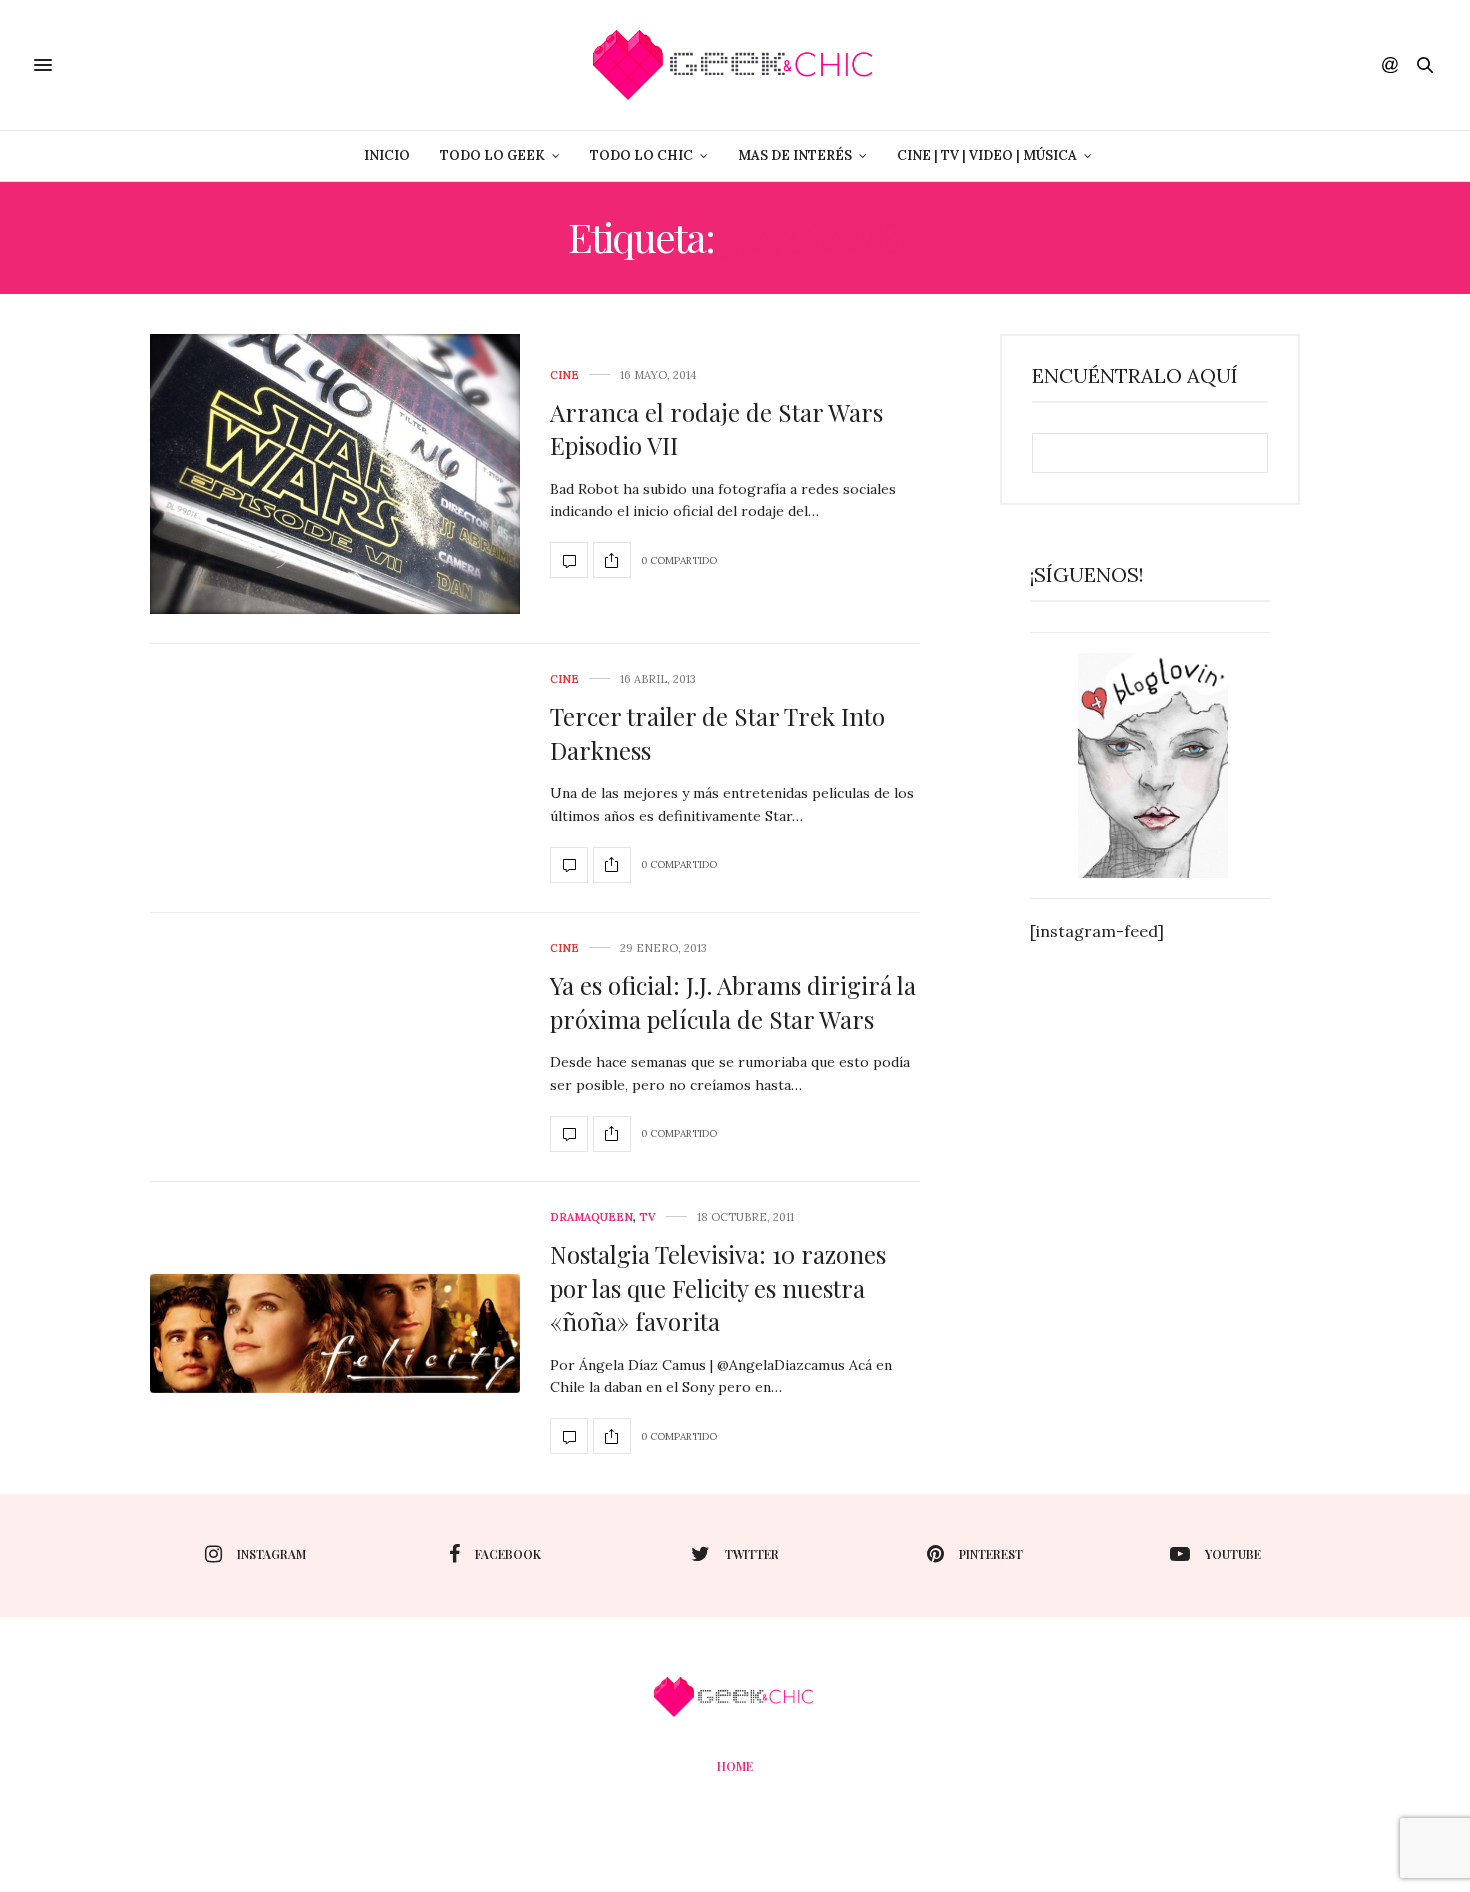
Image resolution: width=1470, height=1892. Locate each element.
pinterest (991, 1554)
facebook (508, 1554)
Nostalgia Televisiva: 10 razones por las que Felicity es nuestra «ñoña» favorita (718, 1287)
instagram (271, 1554)
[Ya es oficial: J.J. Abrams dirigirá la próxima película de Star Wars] (569, 1134)
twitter (752, 1554)
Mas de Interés (795, 155)
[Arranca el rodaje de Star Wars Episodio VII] (335, 474)
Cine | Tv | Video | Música (987, 155)
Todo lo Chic (641, 155)
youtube (1233, 1554)
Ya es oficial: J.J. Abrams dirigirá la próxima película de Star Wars (733, 1002)
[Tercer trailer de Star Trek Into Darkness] (569, 865)
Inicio (387, 155)
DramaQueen (591, 1217)
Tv (647, 1217)
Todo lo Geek (492, 155)
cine (564, 375)
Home (735, 1766)
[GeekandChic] (734, 65)
